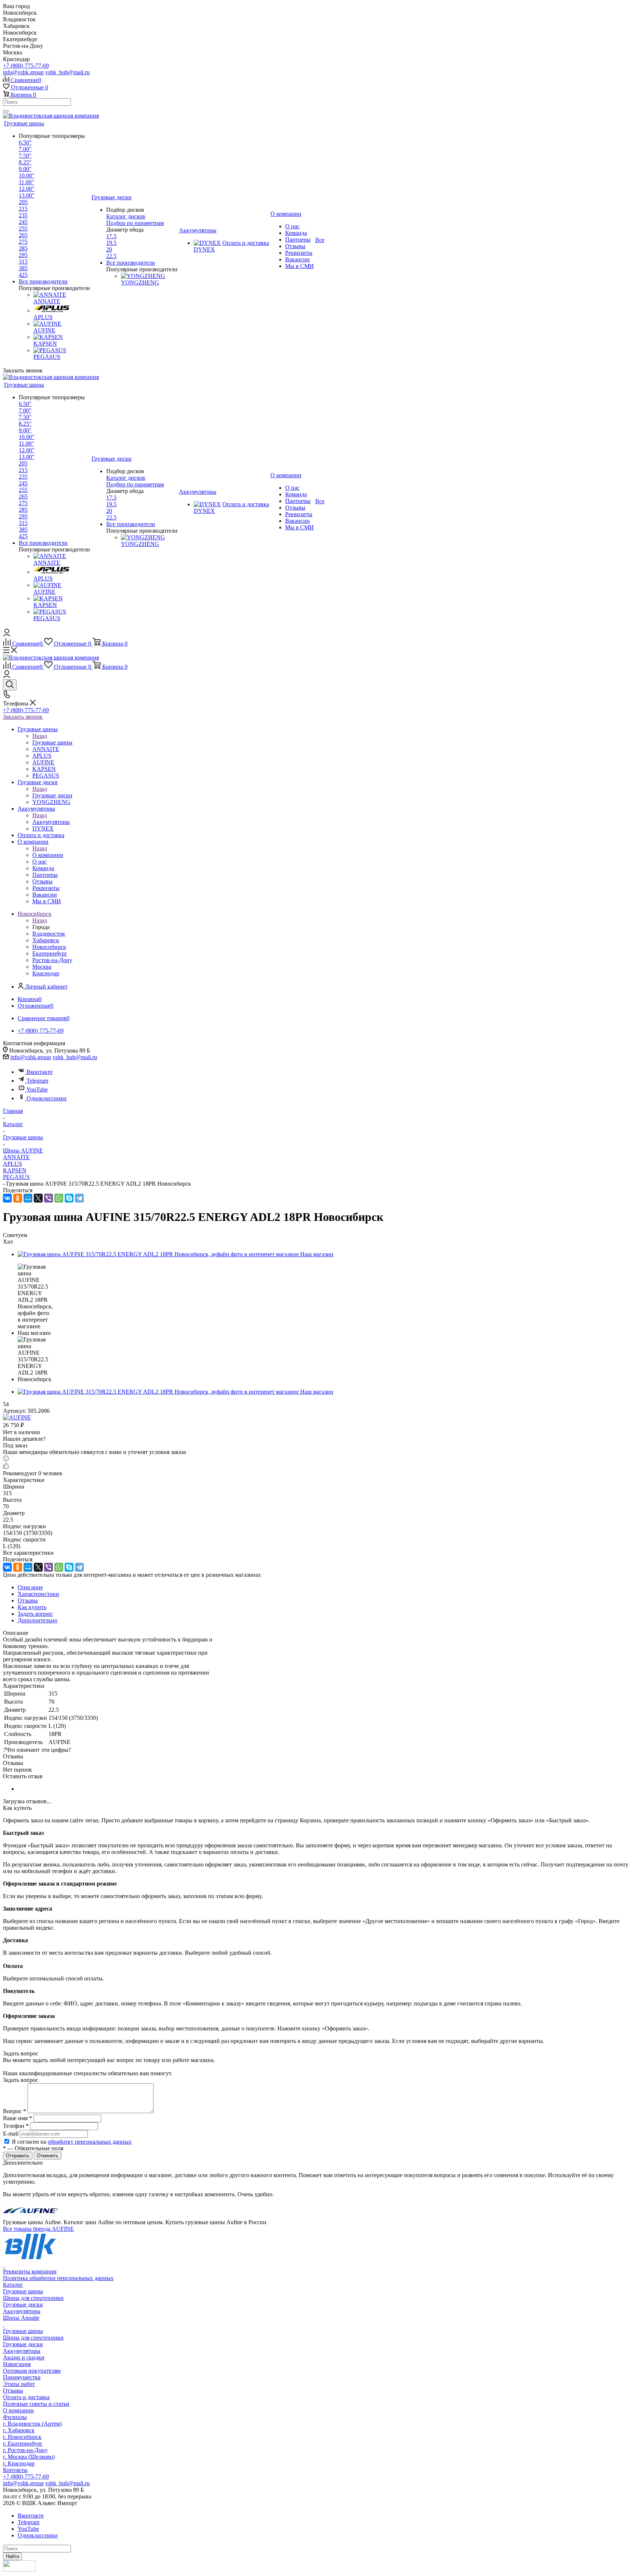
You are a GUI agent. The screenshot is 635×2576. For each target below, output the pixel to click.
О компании (48, 855)
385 (23, 268)
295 (23, 255)
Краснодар (46, 973)
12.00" (27, 189)
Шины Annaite (21, 2318)
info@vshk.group (23, 72)
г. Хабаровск (19, 2430)
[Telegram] (79, 1198)
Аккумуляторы (51, 822)
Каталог (13, 2285)
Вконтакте (40, 1072)
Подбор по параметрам (135, 223)
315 (23, 262)
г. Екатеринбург (23, 2443)
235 (23, 215)
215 (23, 209)
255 (23, 228)
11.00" (26, 182)
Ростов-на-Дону (52, 960)
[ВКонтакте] (7, 1198)
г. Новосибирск (22, 2437)
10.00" (27, 176)
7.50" (25, 156)
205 (23, 202)
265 (23, 235)
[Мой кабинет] (7, 634)
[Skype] (69, 1198)
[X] (38, 1198)
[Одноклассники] (18, 1198)
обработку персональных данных (90, 2142)
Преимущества (22, 2377)
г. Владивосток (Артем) (32, 2424)
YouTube (37, 1089)
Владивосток (49, 934)
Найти (12, 2556)
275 (23, 242)
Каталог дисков (126, 216)
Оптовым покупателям (32, 2371)
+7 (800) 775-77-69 (26, 66)
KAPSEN (15, 1170)
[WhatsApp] (59, 1198)
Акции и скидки (24, 2357)
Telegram (37, 1081)
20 (109, 249)
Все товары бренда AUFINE (38, 2229)
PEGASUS (16, 1177)
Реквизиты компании (30, 2271)
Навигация (17, 2364)
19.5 (111, 243)
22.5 (111, 256)
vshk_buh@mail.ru (67, 72)
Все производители (43, 281)
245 (23, 222)
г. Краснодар (19, 2463)
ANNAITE (16, 1157)
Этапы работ (19, 2384)
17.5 (111, 236)
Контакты (15, 2470)
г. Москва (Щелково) (29, 2457)
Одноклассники (46, 1098)
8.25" (25, 162)
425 (23, 275)
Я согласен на (72, 2142)
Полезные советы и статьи (36, 2404)
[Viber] (49, 1198)
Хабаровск (46, 940)
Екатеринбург (50, 953)
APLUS (12, 1164)
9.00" (25, 169)
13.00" (27, 195)
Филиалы (15, 2417)
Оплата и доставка (26, 2397)
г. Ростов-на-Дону (25, 2450)
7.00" (25, 149)
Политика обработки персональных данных (58, 2278)
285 (23, 248)
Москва (42, 967)
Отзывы (13, 2391)
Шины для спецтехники (33, 2298)
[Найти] (6, 111)
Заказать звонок (23, 717)
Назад (40, 736)
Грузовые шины (52, 742)
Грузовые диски (52, 795)
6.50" (25, 142)
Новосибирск (49, 947)
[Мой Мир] (28, 1198)
